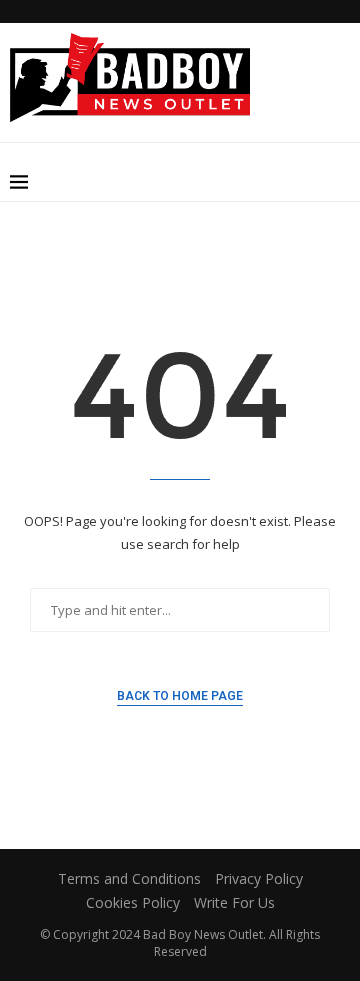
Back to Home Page (180, 696)
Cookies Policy (133, 902)
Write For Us (234, 902)
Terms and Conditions (129, 878)
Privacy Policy (259, 878)
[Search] (340, 182)
